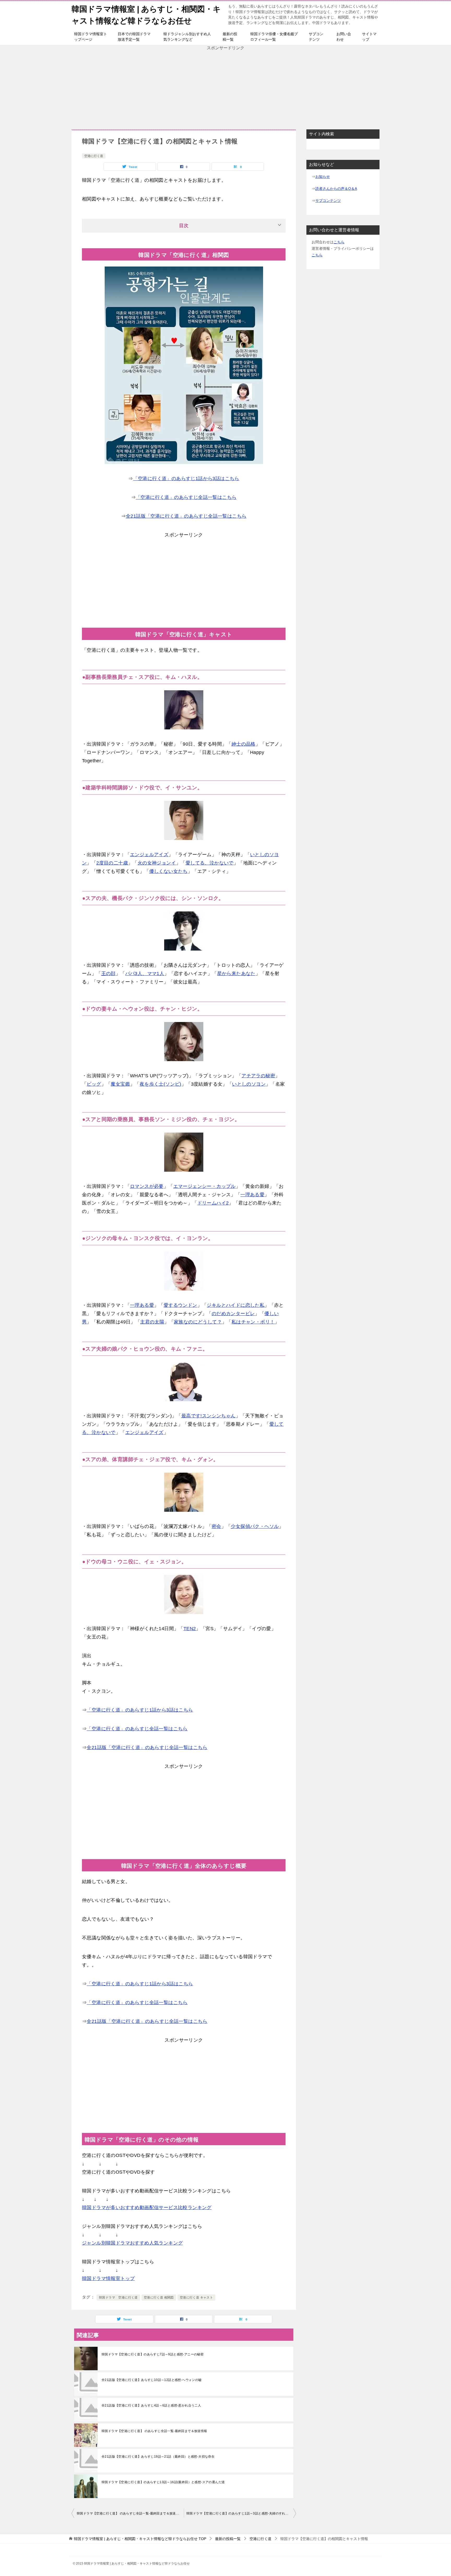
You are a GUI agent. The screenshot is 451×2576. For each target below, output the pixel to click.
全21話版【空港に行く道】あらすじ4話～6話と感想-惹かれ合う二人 (151, 2405)
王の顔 (108, 973)
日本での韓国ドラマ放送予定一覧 (134, 37)
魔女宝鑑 (120, 1084)
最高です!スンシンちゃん (209, 1416)
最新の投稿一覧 (230, 37)
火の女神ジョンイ (157, 863)
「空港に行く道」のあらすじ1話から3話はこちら (186, 479)
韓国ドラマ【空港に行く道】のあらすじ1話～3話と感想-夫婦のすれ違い (239, 2513)
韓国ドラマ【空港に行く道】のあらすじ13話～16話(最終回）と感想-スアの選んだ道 (163, 2482)
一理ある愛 (252, 1195)
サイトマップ (369, 37)
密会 (216, 1526)
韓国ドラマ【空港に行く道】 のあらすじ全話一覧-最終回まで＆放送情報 (154, 2431)
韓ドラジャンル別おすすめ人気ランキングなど (187, 37)
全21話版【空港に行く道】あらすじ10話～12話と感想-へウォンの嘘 (152, 2380)
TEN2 (190, 1629)
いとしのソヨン (249, 1084)
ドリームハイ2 (213, 1203)
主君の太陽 (152, 1322)
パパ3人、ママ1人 (145, 973)
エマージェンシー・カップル (204, 1186)
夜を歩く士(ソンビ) (161, 1084)
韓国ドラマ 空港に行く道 (118, 2297)
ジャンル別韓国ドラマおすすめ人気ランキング (132, 2243)
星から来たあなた (236, 973)
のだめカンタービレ (233, 1314)
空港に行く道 (94, 156)
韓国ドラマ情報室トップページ (91, 37)
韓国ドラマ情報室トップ (108, 2278)
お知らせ (323, 177)
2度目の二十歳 (112, 863)
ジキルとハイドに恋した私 (236, 1305)
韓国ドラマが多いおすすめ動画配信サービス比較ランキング (147, 2208)
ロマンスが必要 (147, 1186)
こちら (339, 242)
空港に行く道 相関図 (159, 2297)
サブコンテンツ (316, 37)
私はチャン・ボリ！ (253, 1322)
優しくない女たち (168, 871)
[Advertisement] (225, 88)
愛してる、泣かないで (210, 863)
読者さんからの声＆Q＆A (336, 189)
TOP (140, 2539)
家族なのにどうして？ (198, 1322)
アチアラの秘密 (258, 1076)
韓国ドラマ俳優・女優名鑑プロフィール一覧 (274, 37)
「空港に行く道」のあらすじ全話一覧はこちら (186, 497)
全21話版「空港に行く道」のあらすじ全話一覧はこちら (186, 516)
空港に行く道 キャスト (196, 2297)
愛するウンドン (180, 1305)
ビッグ (94, 1084)
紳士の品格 (244, 744)
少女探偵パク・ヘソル (255, 1526)
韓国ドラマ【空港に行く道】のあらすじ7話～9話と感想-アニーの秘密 (153, 2354)
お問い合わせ (344, 37)
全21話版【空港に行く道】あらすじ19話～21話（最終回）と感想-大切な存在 (158, 2457)
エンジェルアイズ (149, 855)
